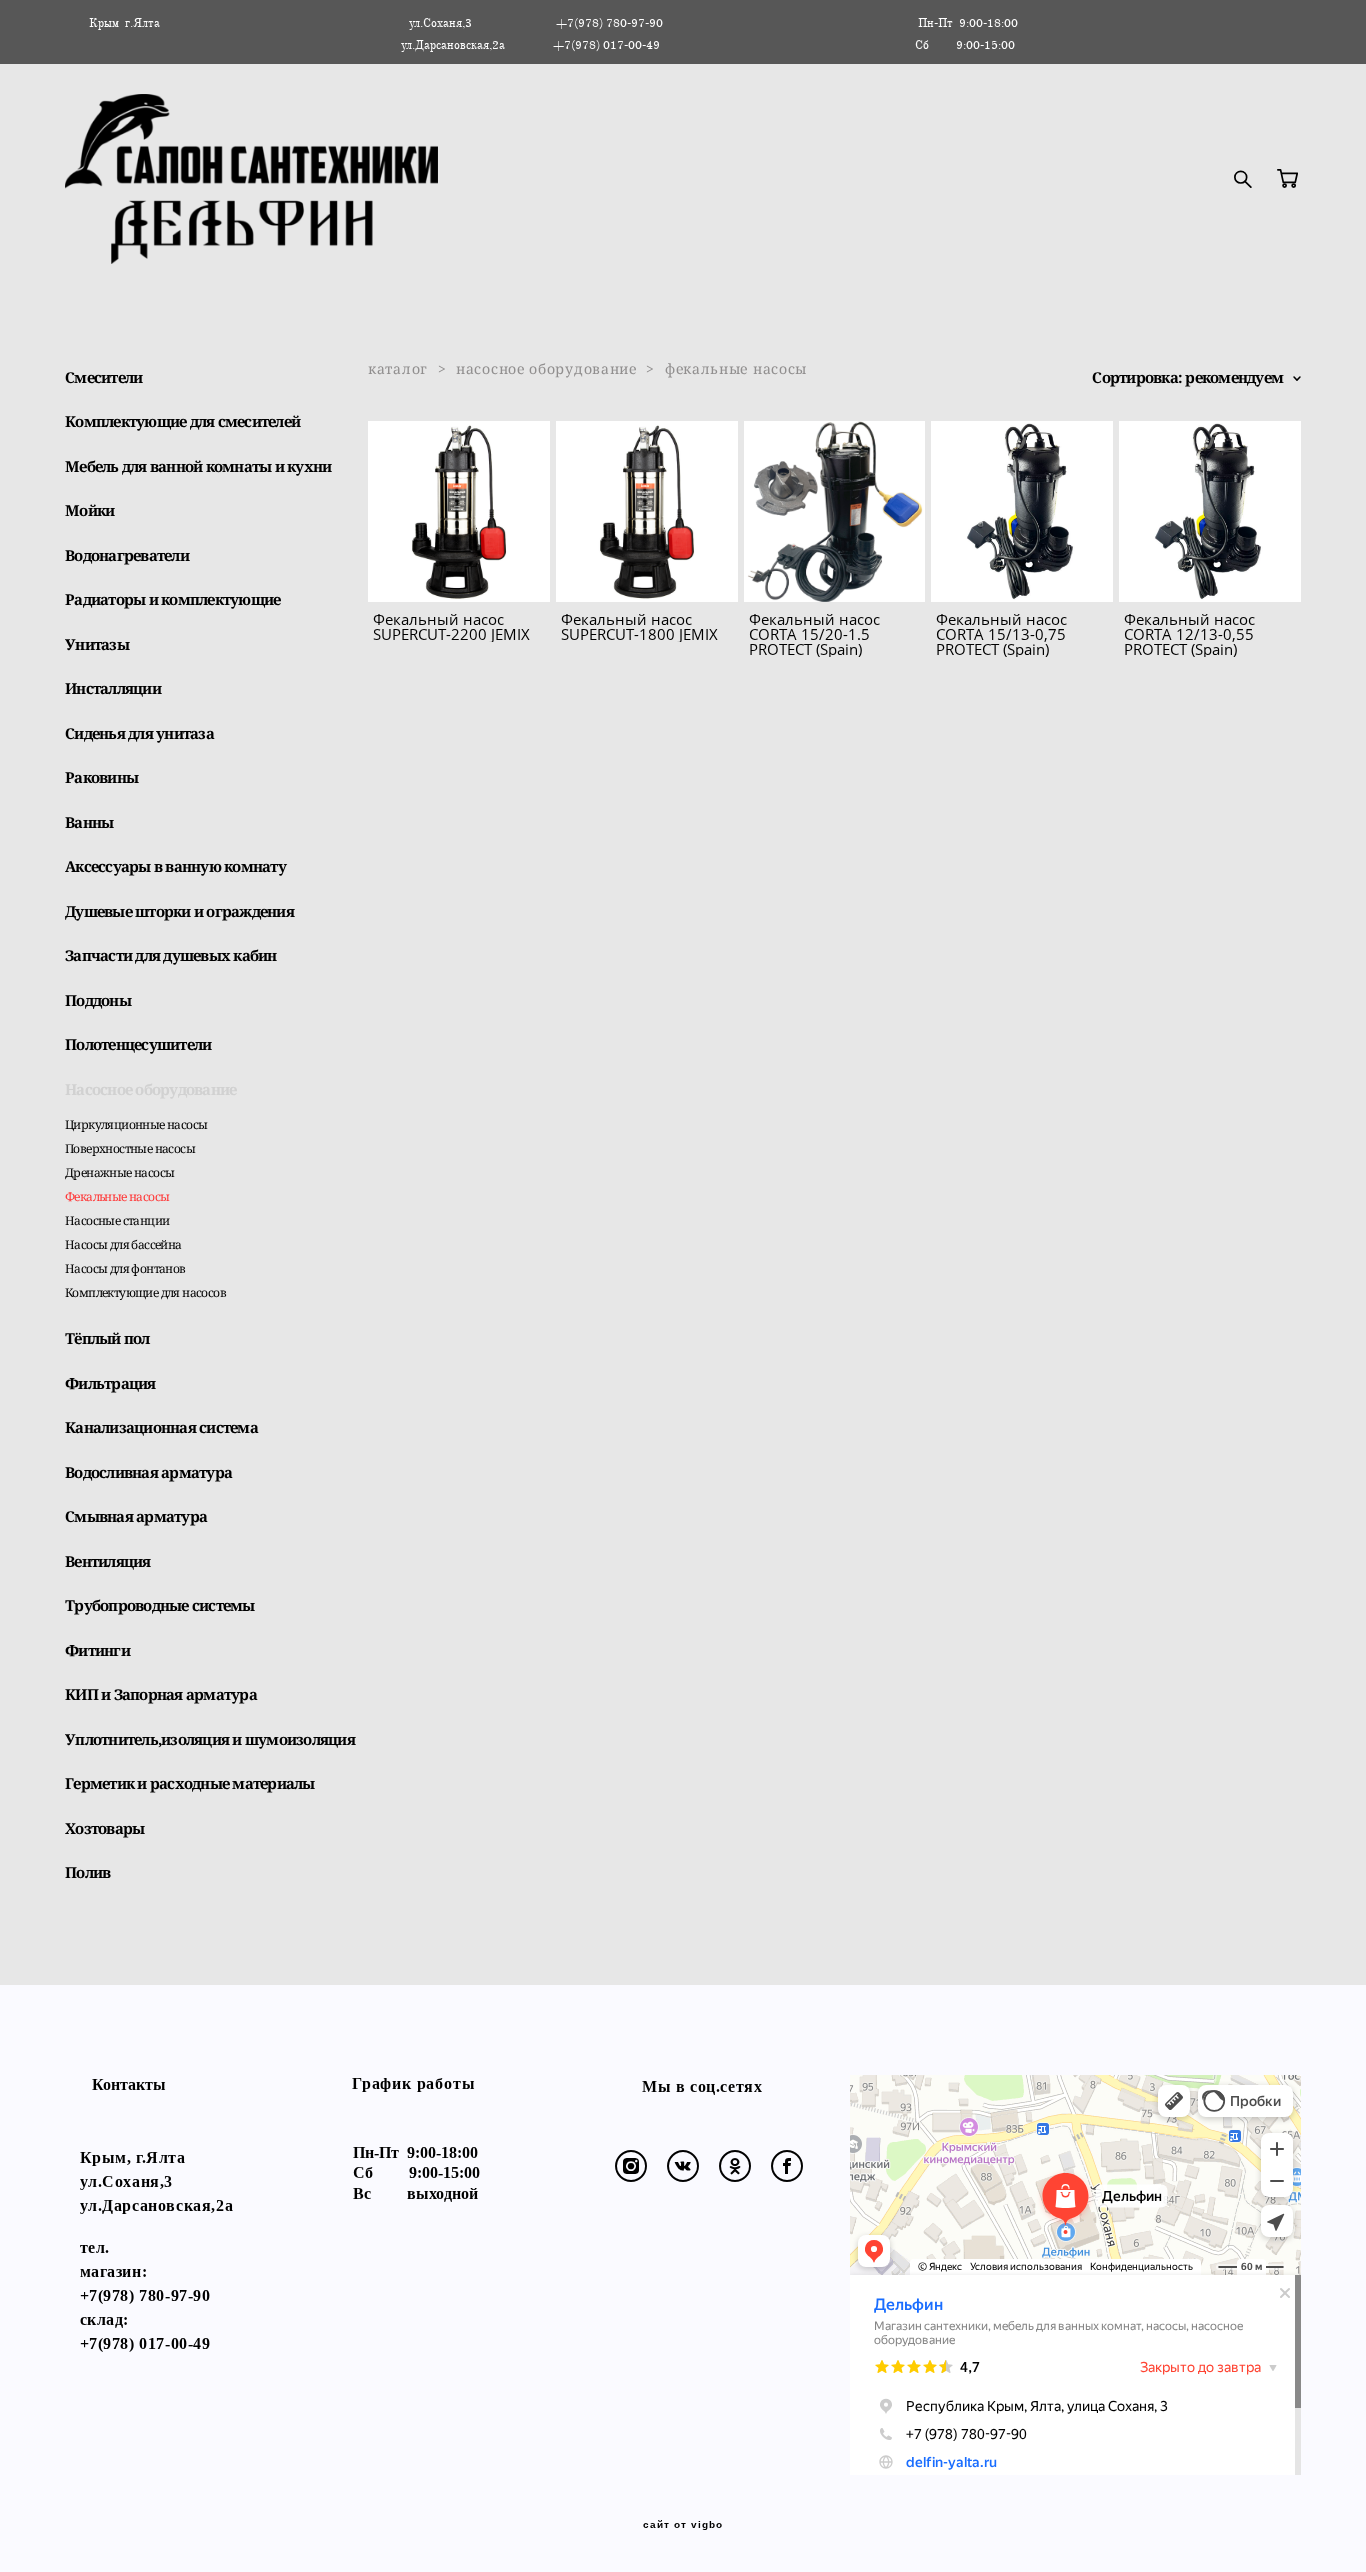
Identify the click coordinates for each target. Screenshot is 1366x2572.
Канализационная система (161, 1427)
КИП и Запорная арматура (161, 1694)
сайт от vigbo (683, 2525)
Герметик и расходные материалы (190, 1783)
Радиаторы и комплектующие (172, 599)
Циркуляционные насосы (136, 1124)
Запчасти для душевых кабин (171, 955)
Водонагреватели (127, 555)
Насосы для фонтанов (125, 1268)
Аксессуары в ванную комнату (175, 866)
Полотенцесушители (138, 1044)
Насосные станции (117, 1220)
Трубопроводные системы (160, 1605)
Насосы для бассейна (123, 1244)
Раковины (101, 777)
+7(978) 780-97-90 (145, 2295)
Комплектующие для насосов (145, 1292)
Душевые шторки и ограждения (179, 911)
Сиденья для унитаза (139, 733)
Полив (87, 1872)
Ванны (89, 822)
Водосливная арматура (148, 1472)
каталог (398, 368)
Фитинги (97, 1650)
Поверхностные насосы (130, 1148)
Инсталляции (113, 688)
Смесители (103, 377)
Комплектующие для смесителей (182, 421)
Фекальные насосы (117, 1196)
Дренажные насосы (119, 1172)
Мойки (89, 510)
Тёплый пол (107, 1338)
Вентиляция (108, 1561)
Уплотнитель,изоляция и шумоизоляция (210, 1739)
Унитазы (97, 644)
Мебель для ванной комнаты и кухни (198, 466)
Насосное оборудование (150, 1089)
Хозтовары (104, 1828)
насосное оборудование (546, 368)
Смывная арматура (136, 1516)
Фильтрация (110, 1383)
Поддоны (98, 1000)
